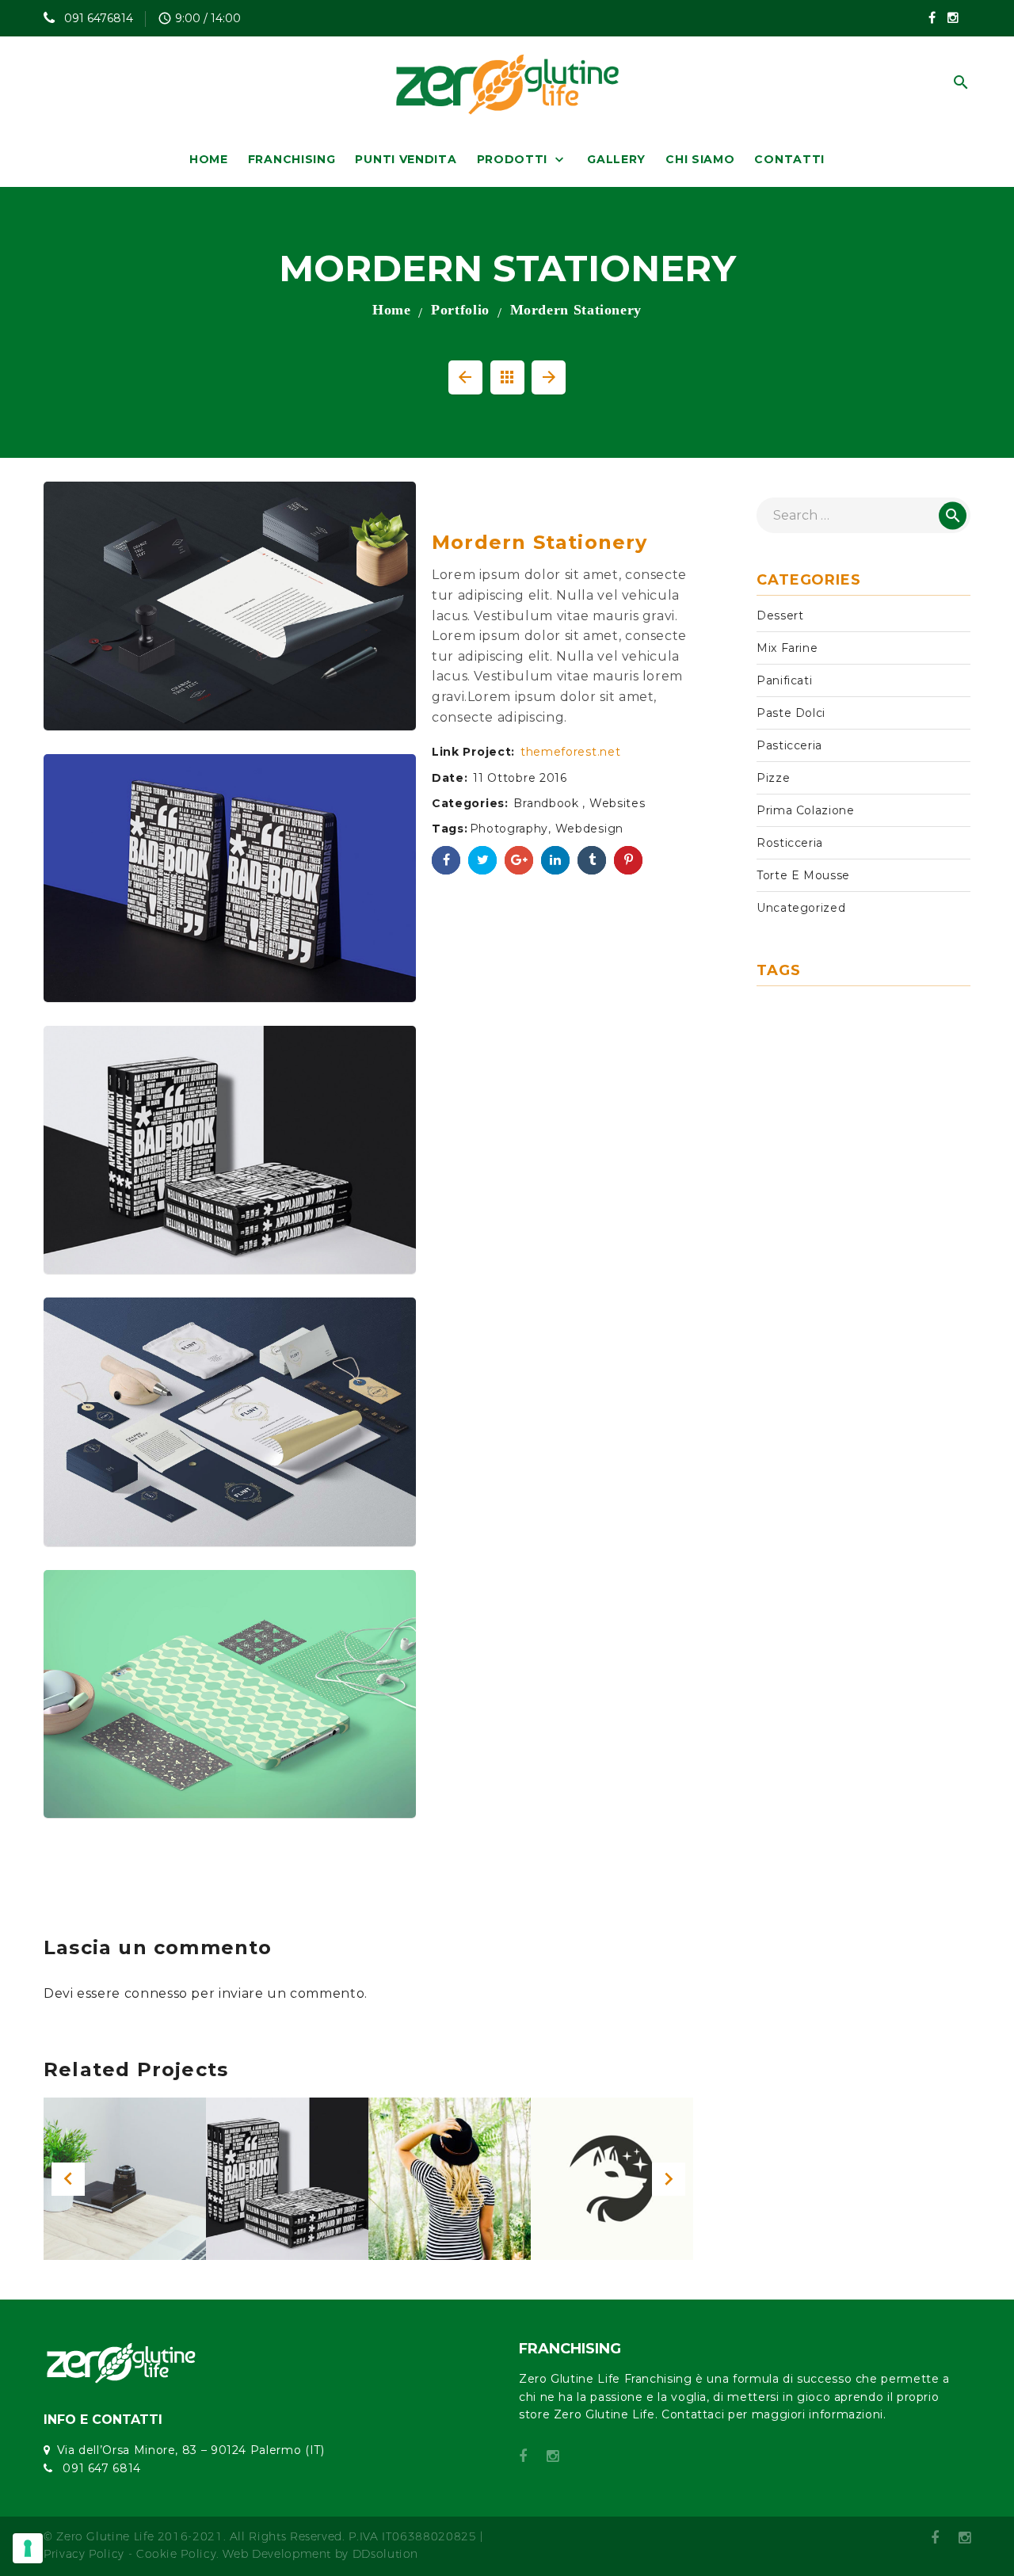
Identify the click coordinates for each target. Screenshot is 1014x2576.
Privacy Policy (84, 2554)
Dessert (780, 615)
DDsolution (385, 2554)
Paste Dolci (791, 713)
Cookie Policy (176, 2554)
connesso (156, 1993)
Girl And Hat (449, 2189)
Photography (509, 829)
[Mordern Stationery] (230, 606)
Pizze (773, 778)
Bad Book (287, 2184)
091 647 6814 (100, 2468)
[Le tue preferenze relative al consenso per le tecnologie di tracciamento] (28, 2548)
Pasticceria (789, 745)
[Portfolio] (507, 378)
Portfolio (460, 310)
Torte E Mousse (803, 875)
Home (392, 310)
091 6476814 (97, 18)
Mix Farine (787, 648)
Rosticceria (790, 843)
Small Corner (125, 2184)
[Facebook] (932, 17)
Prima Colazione (806, 810)
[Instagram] (953, 17)
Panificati (784, 680)
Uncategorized (801, 908)
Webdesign (589, 829)
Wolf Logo (612, 2189)
